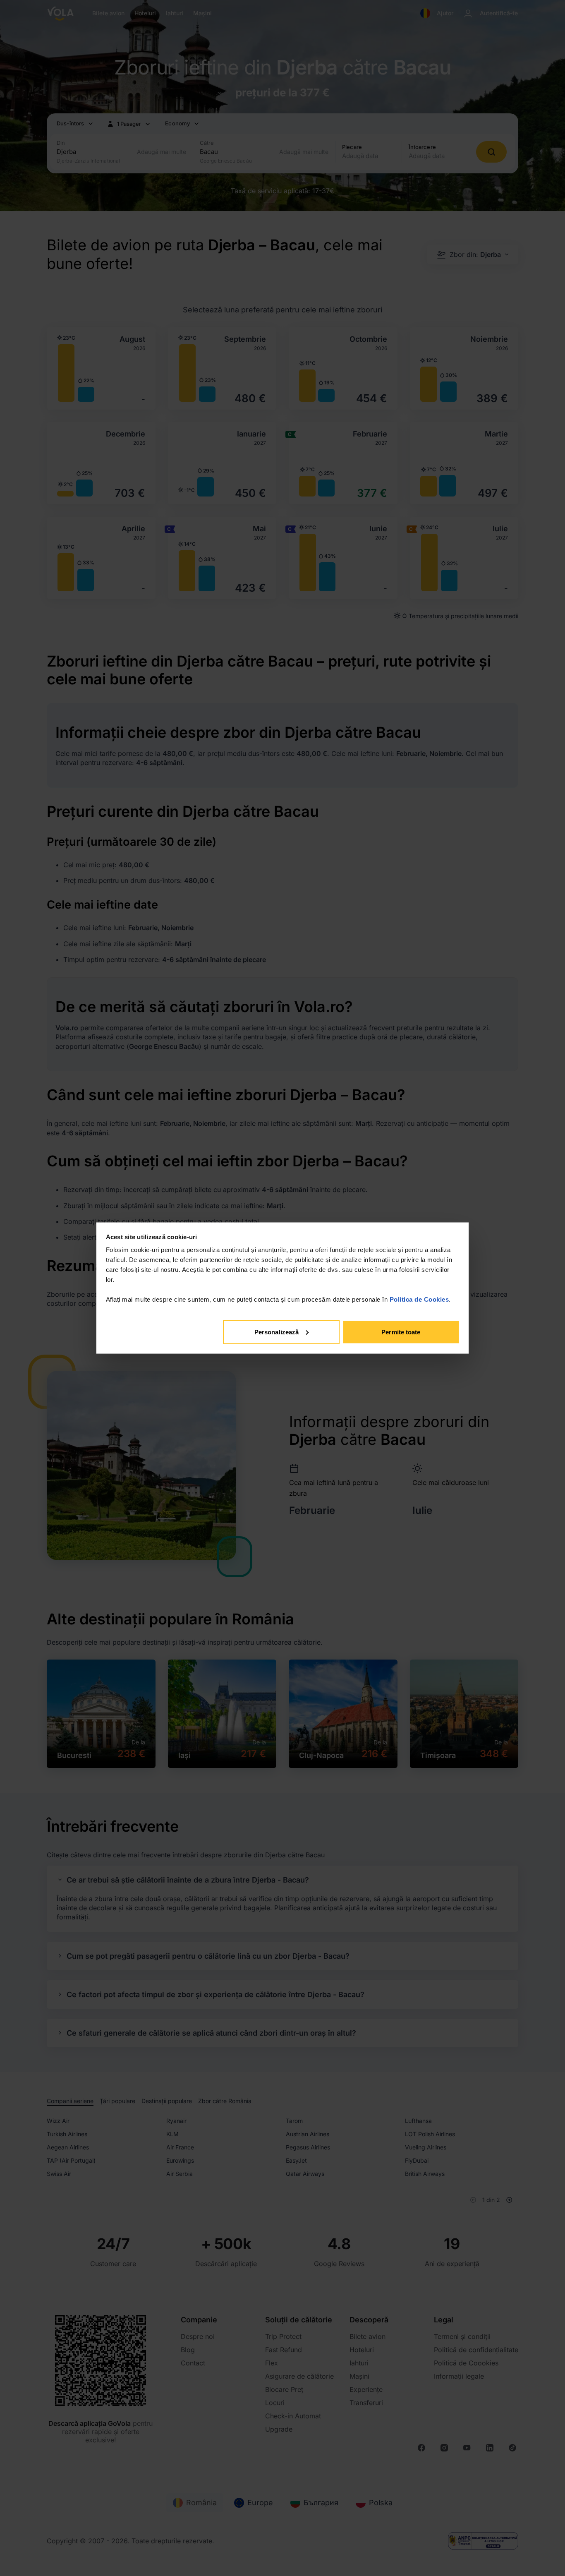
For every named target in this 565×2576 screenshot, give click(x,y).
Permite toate (401, 1332)
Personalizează (277, 1332)
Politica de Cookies (419, 1299)
